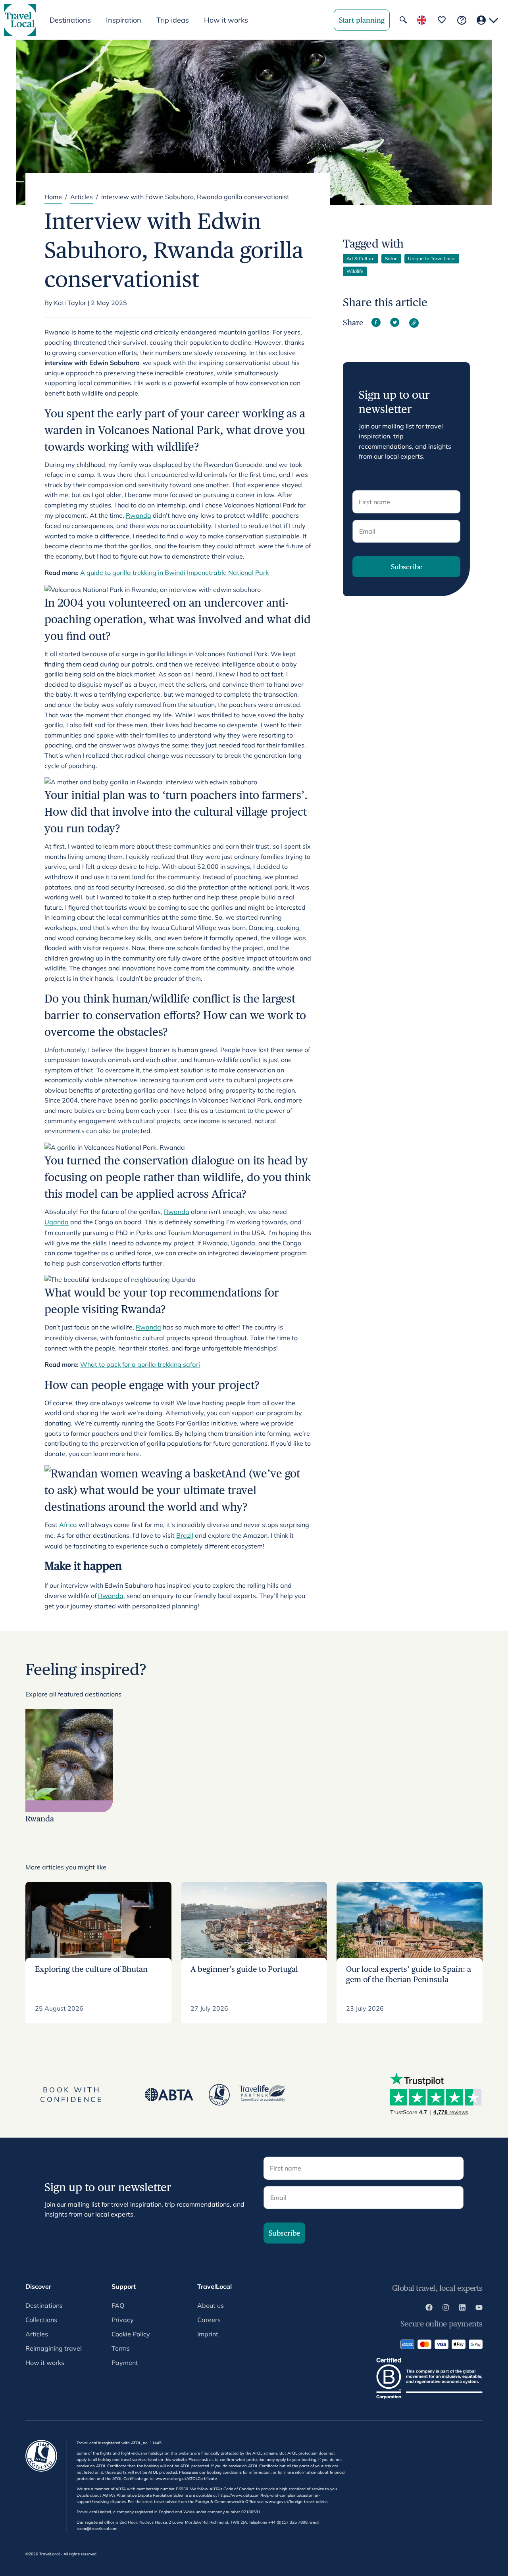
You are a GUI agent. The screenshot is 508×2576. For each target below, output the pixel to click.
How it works (226, 20)
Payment (125, 2363)
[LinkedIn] (462, 2309)
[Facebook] (429, 2309)
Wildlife (355, 271)
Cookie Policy (131, 2334)
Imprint (208, 2334)
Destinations (44, 2305)
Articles (82, 197)
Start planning (362, 20)
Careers (209, 2320)
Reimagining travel (54, 2348)
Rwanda (139, 515)
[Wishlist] (442, 20)
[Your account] (487, 20)
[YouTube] (479, 2309)
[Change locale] (422, 20)
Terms (121, 2348)
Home (53, 197)
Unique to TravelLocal (432, 258)
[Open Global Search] (403, 20)
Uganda (57, 1222)
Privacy (123, 2320)
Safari (391, 258)
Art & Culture (361, 258)
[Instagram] (446, 2309)
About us (211, 2305)
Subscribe (407, 567)
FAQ (118, 2305)
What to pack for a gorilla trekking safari (140, 1364)
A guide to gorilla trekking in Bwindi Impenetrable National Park (174, 572)
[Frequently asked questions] (462, 20)
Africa (68, 1525)
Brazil (185, 1535)
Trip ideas (173, 20)
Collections (41, 2320)
